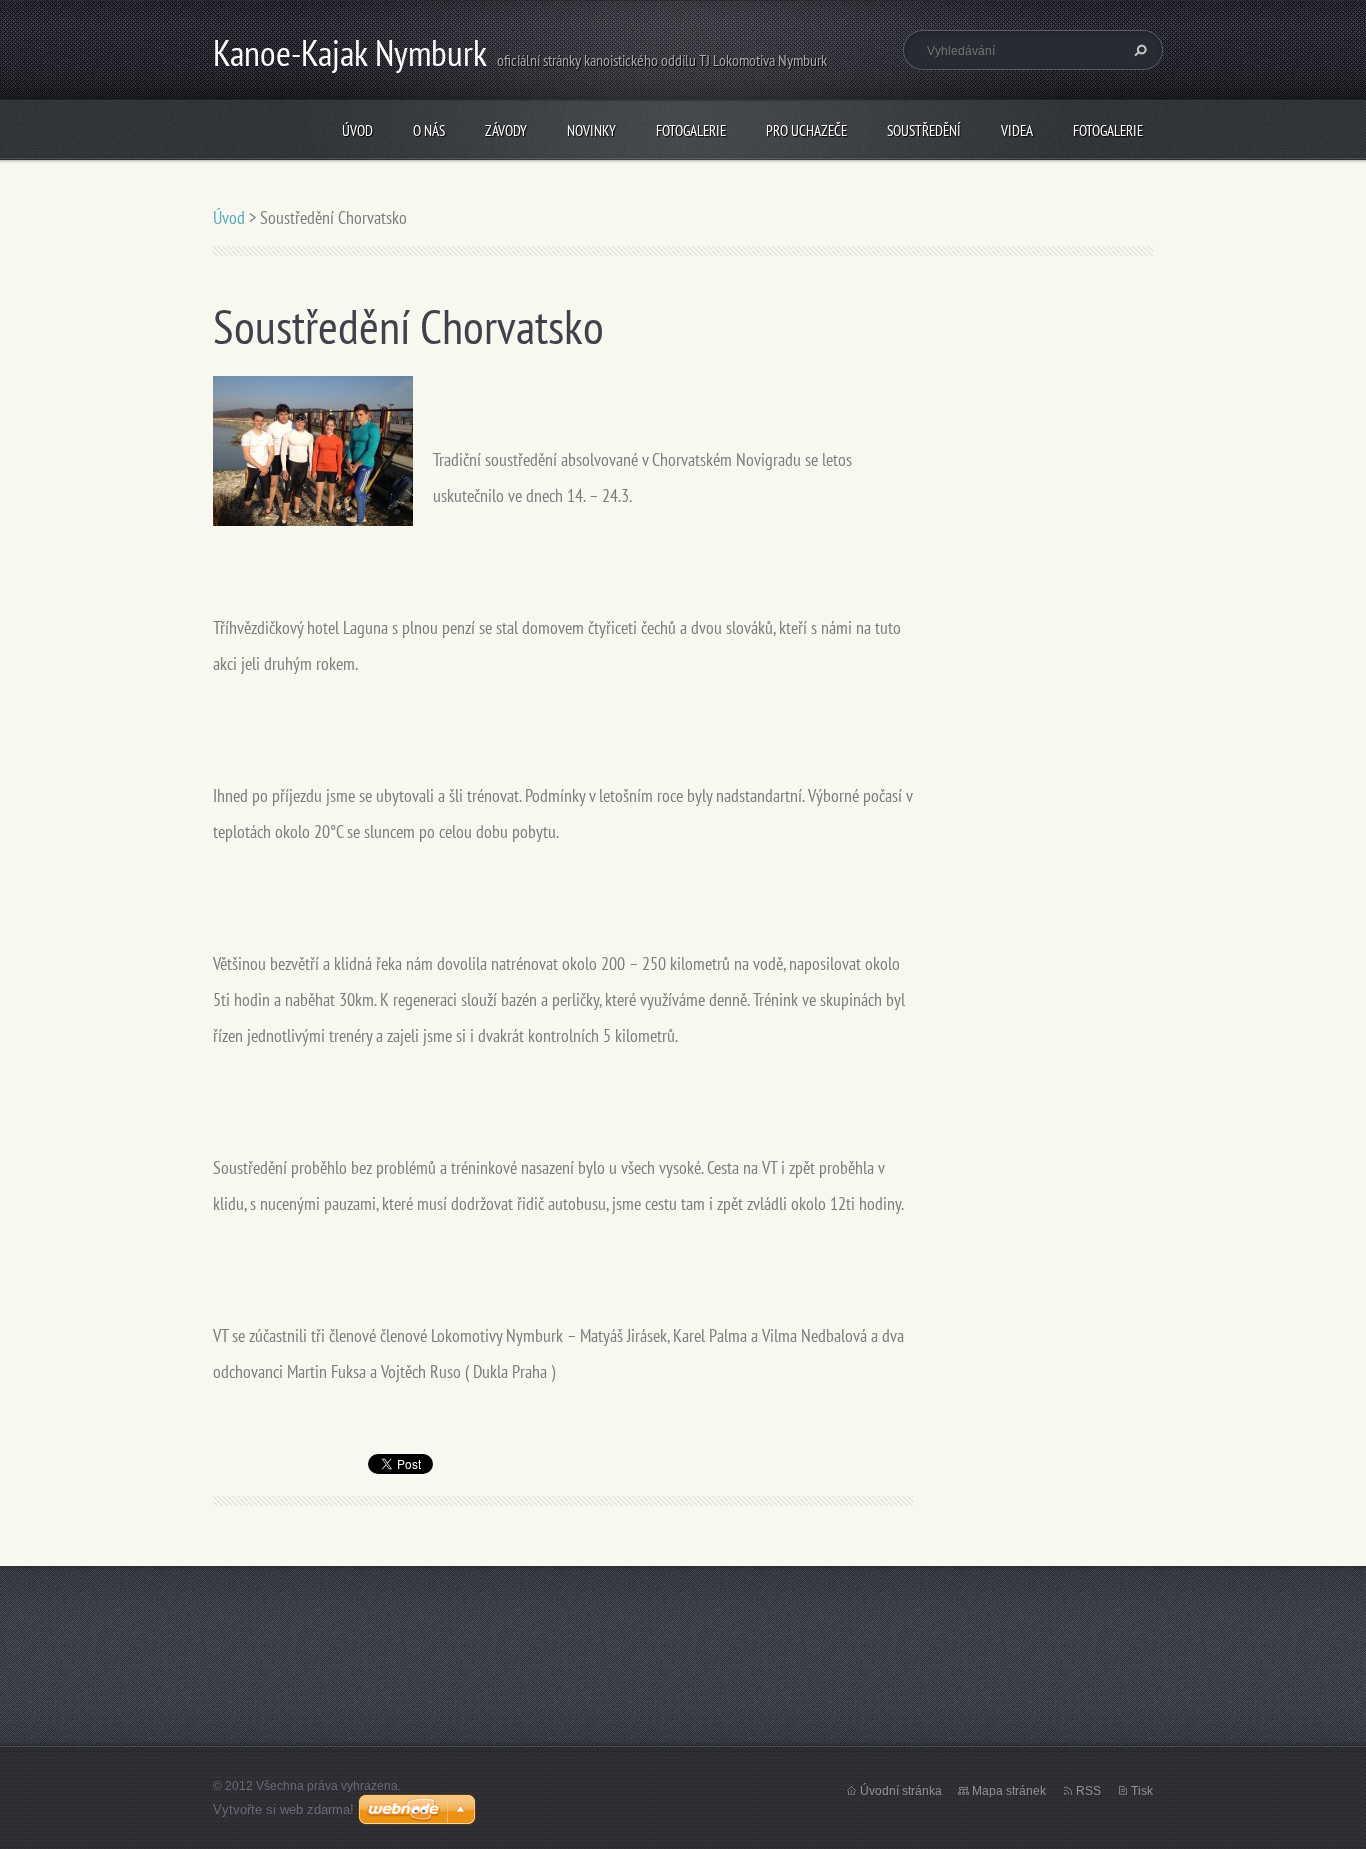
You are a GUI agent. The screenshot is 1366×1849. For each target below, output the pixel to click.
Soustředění (924, 130)
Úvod (357, 130)
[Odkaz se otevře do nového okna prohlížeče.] (313, 449)
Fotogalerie (691, 130)
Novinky (591, 130)
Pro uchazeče (806, 130)
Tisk (1142, 1791)
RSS (1088, 1791)
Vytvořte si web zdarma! (283, 1809)
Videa (1017, 130)
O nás (429, 130)
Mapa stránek (1009, 1791)
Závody (506, 130)
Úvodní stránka (901, 1791)
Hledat (1138, 50)
